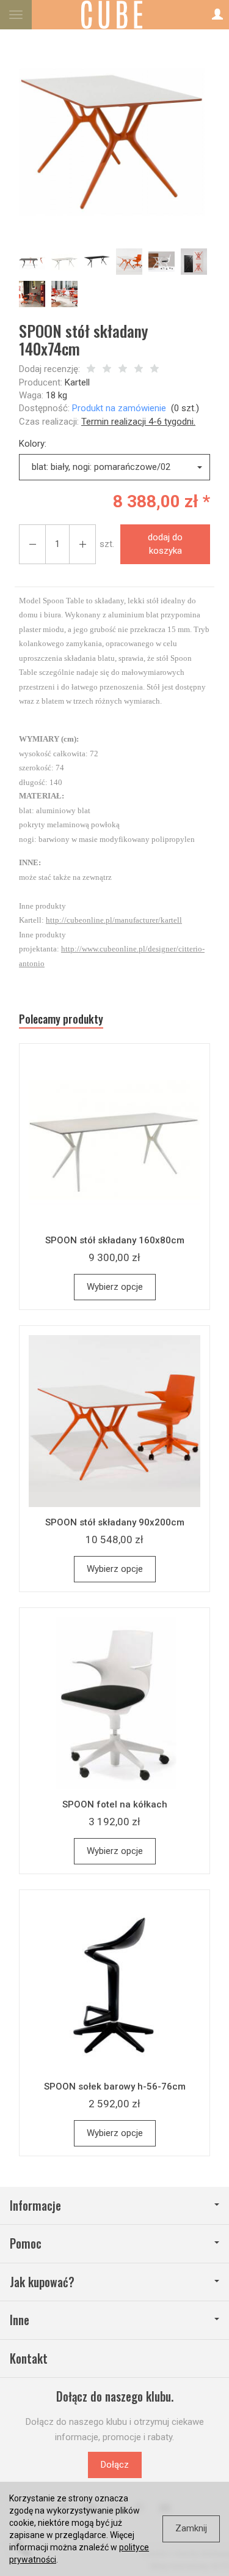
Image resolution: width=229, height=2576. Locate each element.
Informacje (35, 2206)
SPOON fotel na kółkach (115, 1804)
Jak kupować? (42, 2282)
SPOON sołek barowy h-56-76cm (115, 2086)
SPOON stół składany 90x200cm (115, 1522)
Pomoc (26, 2243)
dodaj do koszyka (165, 544)
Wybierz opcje (115, 1287)
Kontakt (29, 2358)
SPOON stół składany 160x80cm (115, 1240)
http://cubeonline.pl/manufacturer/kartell (114, 920)
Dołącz (115, 2465)
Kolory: (33, 444)
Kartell (77, 382)
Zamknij (191, 2528)
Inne (20, 2320)
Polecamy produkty (61, 1019)
